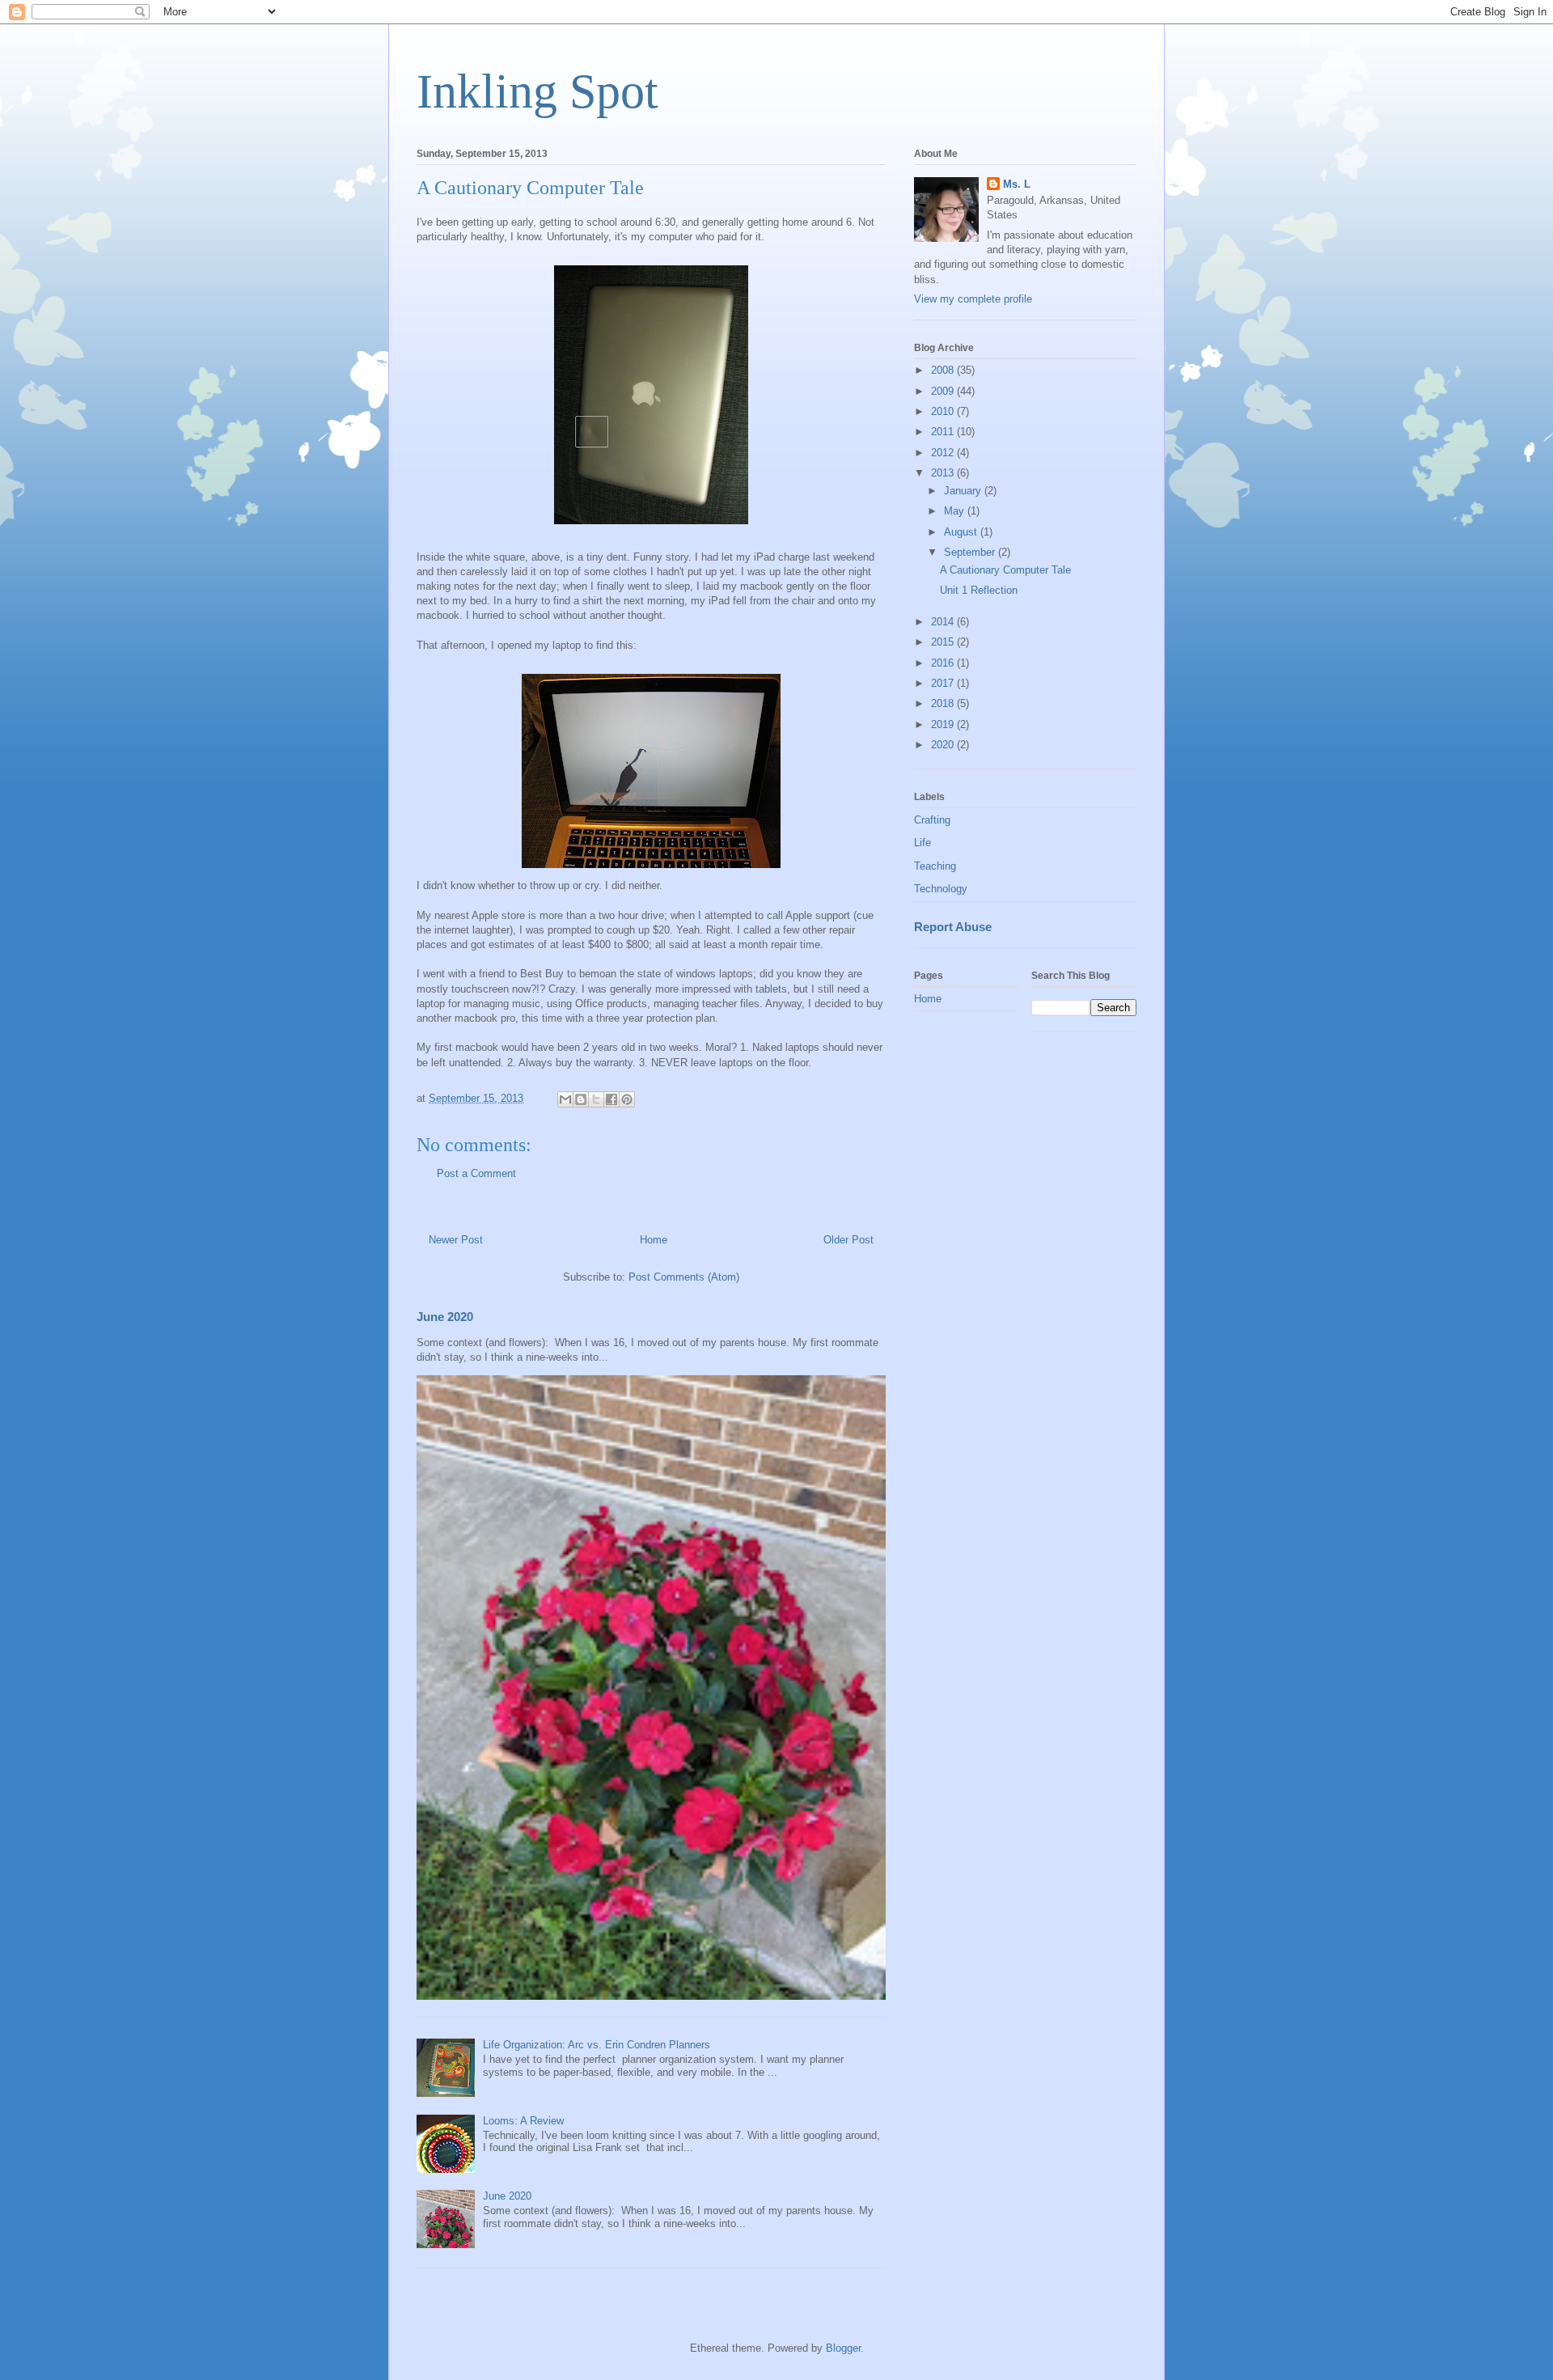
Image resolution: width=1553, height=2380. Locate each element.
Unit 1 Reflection (979, 590)
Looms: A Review (523, 2121)
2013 (944, 473)
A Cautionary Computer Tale (1005, 570)
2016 (944, 663)
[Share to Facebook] (611, 1099)
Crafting (932, 820)
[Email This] (565, 1099)
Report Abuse (953, 927)
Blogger (843, 2348)
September (971, 552)
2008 (944, 370)
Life (922, 843)
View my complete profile (973, 299)
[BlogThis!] (581, 1099)
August (962, 532)
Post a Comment (476, 1173)
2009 (944, 391)
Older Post (848, 1240)
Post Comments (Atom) (684, 1277)
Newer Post (456, 1240)
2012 (944, 453)
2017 (944, 683)
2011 (944, 432)
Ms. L (1017, 184)
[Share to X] (596, 1099)
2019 (944, 724)
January (964, 491)
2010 (944, 411)
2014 (944, 622)
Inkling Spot (537, 91)
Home (654, 1240)
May (956, 511)
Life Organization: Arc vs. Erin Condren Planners (597, 2045)
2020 (944, 745)
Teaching (935, 866)
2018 (944, 703)
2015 (944, 642)
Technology (941, 889)
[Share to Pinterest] (627, 1099)
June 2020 (445, 1317)
